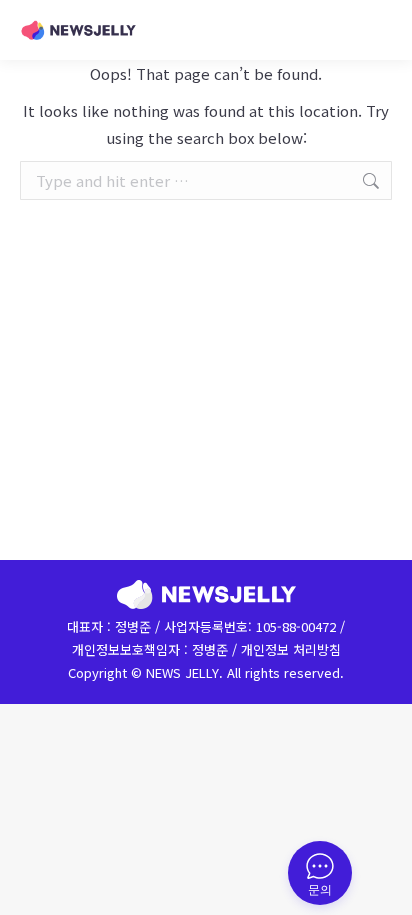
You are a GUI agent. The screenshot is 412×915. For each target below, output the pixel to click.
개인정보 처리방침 (291, 649)
